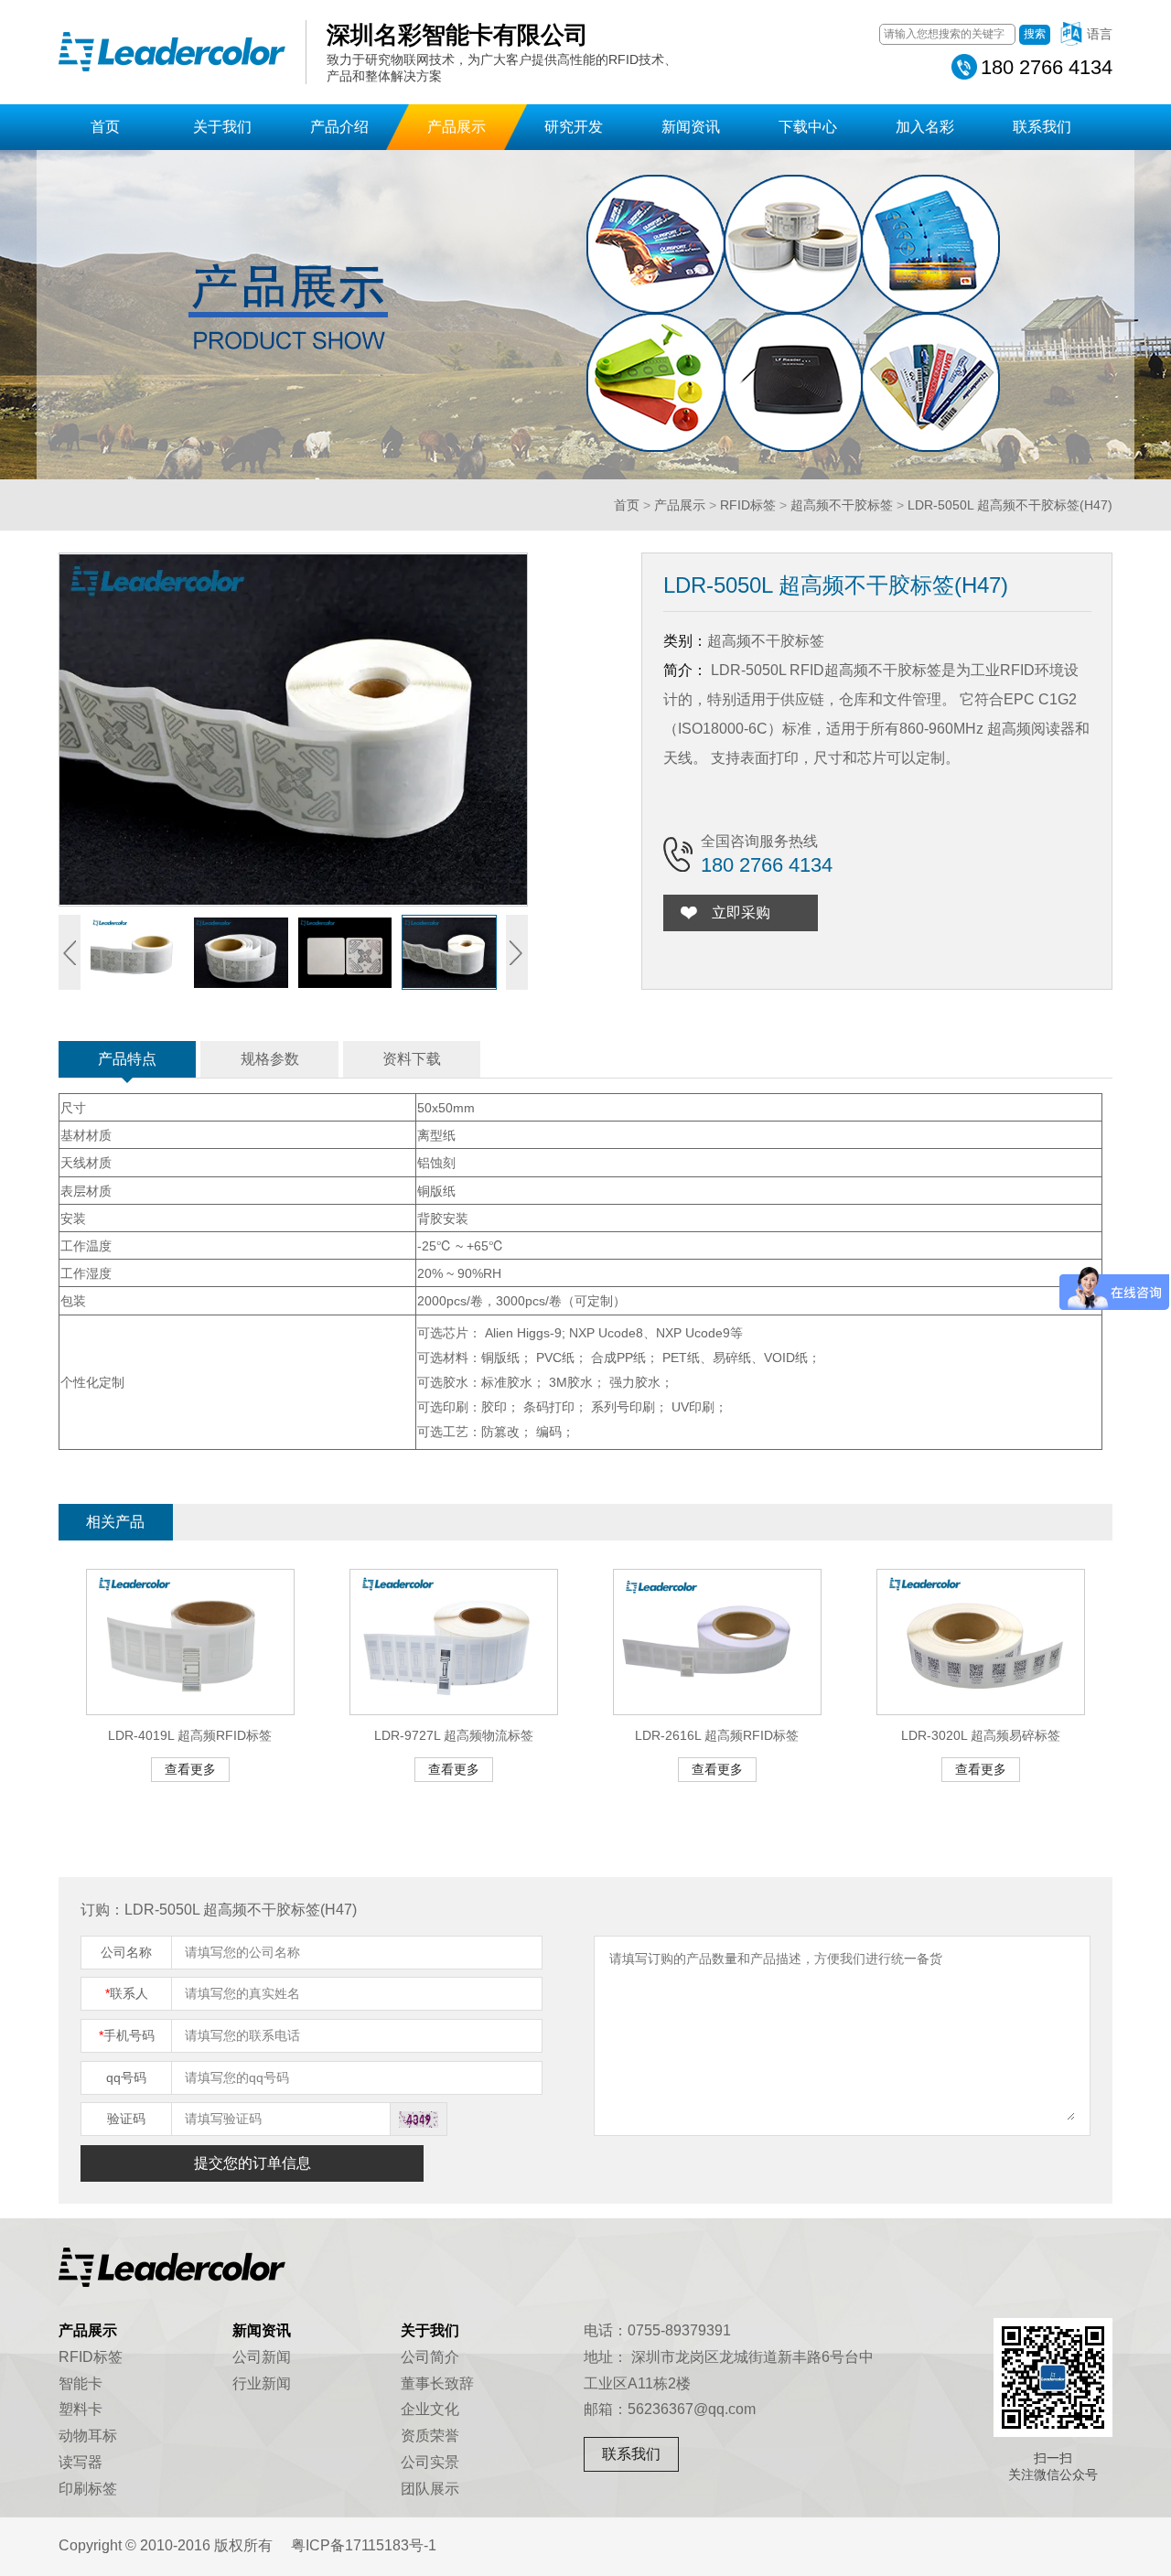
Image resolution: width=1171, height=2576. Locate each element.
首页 (105, 127)
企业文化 (430, 2409)
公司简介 (430, 2357)
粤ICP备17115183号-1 (364, 2545)
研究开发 (574, 127)
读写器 (81, 2462)
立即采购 (741, 912)
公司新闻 (262, 2357)
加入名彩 (925, 127)
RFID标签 (748, 505)
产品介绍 (339, 127)
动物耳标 (88, 2436)
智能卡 (81, 2383)
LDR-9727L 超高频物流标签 (454, 1735)
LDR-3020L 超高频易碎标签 (981, 1735)
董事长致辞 (437, 2383)
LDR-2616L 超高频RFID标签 (717, 1735)
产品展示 (457, 127)
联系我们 (1042, 127)
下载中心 (808, 127)
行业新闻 (262, 2383)
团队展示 (430, 2489)
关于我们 (222, 127)
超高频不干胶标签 (842, 505)
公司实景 (430, 2462)
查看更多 (190, 1769)
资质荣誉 (430, 2436)
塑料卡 (81, 2409)
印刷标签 (88, 2489)
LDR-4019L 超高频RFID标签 (190, 1735)
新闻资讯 (691, 127)
